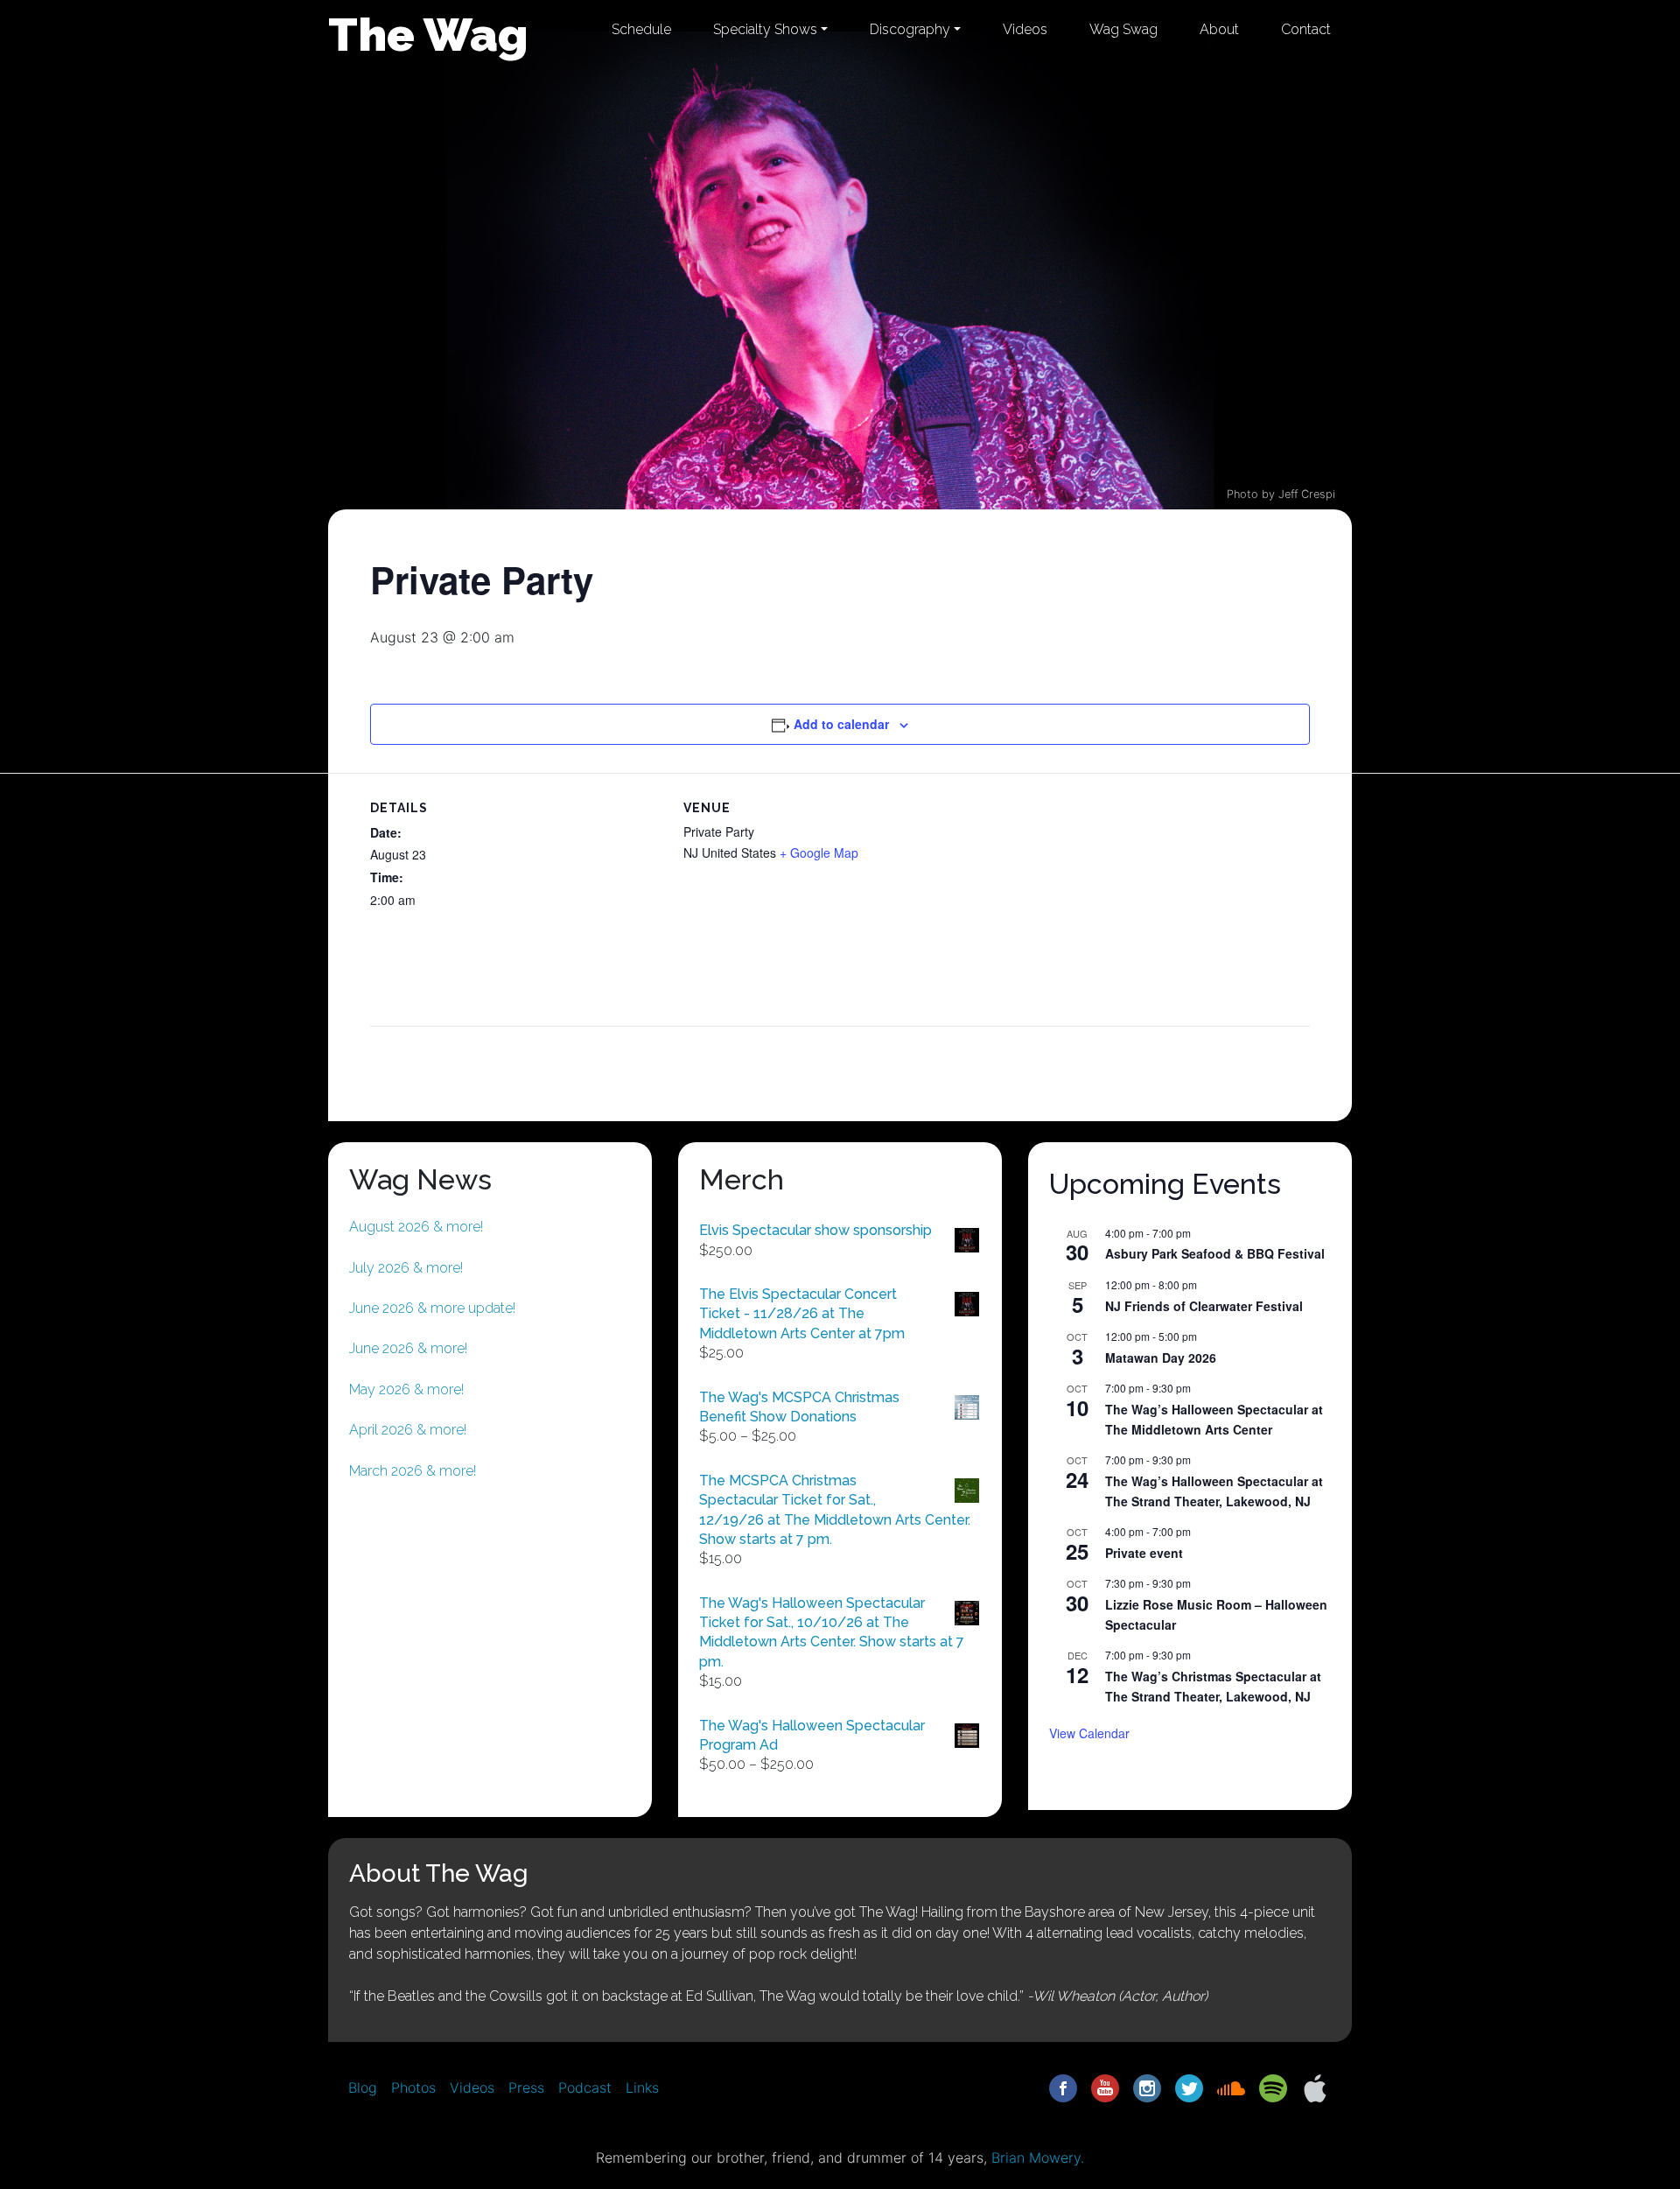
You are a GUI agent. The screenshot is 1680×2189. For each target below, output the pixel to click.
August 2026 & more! (416, 1227)
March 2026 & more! (413, 1471)
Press (526, 2087)
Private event (1144, 1553)
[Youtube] (1105, 2087)
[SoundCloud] (1231, 2087)
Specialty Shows (765, 29)
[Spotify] (1273, 2087)
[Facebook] (1063, 2087)
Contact (1306, 29)
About (1219, 29)
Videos (1025, 29)
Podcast (585, 2087)
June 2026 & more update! (432, 1308)
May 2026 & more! (406, 1389)
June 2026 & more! (408, 1348)
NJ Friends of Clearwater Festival (1204, 1306)
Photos (413, 2087)
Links (642, 2087)
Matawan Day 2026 (1161, 1358)
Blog (363, 2087)
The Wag (428, 34)
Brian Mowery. (1038, 2157)
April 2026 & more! (408, 1430)
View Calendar (1089, 1733)
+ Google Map (819, 852)
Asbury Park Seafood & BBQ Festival (1215, 1253)
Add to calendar (841, 724)
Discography (910, 29)
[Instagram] (1147, 2087)
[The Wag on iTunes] (1315, 2087)
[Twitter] (1189, 2087)
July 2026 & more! (406, 1268)
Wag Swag (1123, 29)
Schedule (641, 29)
